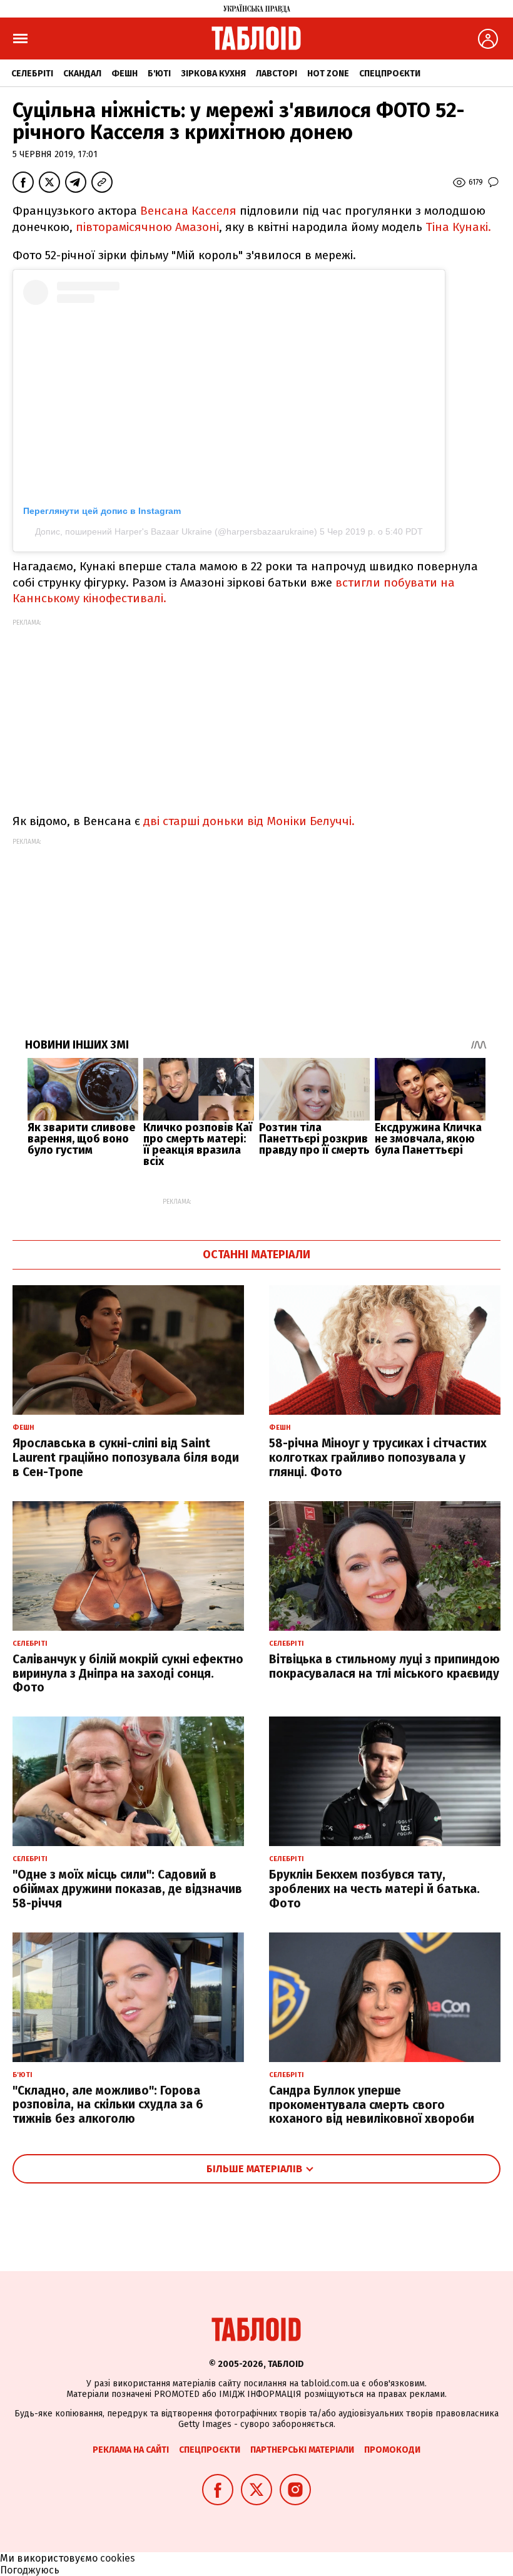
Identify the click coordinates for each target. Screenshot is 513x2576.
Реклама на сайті (131, 2450)
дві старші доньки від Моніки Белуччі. (249, 821)
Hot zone (328, 74)
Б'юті (159, 74)
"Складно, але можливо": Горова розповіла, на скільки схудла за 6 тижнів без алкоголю (108, 2105)
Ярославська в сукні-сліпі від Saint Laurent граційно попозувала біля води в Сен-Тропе (126, 1458)
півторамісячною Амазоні (147, 227)
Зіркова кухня (213, 74)
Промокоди (392, 2450)
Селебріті (32, 74)
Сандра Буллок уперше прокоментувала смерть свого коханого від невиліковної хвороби (372, 2105)
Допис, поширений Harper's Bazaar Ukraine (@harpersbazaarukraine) (176, 531)
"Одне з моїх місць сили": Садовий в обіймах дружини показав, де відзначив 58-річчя (127, 1889)
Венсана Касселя (190, 211)
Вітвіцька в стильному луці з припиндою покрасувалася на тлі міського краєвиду (384, 1666)
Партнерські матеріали (302, 2450)
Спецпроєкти (390, 74)
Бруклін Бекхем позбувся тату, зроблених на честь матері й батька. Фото (374, 1889)
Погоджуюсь (30, 2570)
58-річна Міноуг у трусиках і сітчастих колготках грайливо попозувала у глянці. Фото (378, 1458)
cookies (118, 2558)
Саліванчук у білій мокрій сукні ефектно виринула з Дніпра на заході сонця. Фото (128, 1674)
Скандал (82, 74)
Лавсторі (277, 74)
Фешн (124, 74)
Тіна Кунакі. (458, 227)
